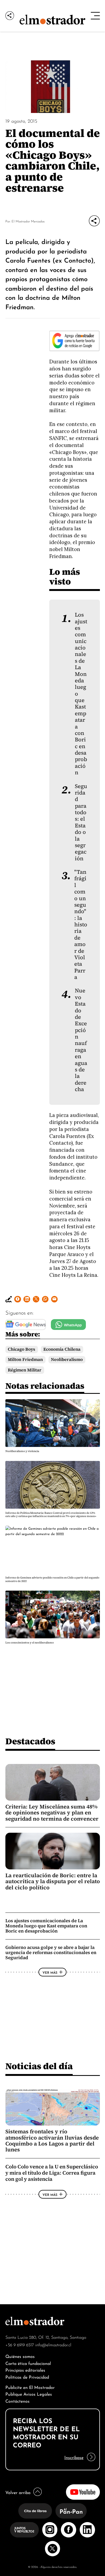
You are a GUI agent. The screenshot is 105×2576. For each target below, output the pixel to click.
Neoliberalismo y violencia (22, 1451)
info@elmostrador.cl (53, 2344)
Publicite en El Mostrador (30, 2387)
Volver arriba (18, 2492)
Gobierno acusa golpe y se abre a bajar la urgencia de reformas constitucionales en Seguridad (51, 1952)
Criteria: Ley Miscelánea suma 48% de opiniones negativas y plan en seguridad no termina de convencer (52, 1813)
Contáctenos (17, 2401)
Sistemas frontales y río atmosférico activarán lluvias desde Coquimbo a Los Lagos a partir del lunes (52, 2140)
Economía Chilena (62, 1349)
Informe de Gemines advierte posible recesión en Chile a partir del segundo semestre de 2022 (52, 1579)
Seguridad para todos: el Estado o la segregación (81, 822)
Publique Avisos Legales (29, 2394)
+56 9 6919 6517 (20, 2344)
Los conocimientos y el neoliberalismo (30, 1643)
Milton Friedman (25, 1359)
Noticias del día (39, 2066)
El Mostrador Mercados (28, 221)
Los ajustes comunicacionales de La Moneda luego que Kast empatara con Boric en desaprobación (46, 1926)
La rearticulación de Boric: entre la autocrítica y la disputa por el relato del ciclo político (53, 1881)
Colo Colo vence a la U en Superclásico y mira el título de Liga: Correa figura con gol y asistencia (52, 2173)
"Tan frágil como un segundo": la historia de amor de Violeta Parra (81, 925)
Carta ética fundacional (28, 2363)
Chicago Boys (22, 1349)
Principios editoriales (25, 2370)
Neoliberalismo (67, 1359)
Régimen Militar (25, 1370)
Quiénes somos (20, 2356)
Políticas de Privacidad (27, 2377)
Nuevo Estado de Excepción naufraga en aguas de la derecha (81, 1040)
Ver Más (50, 1972)
